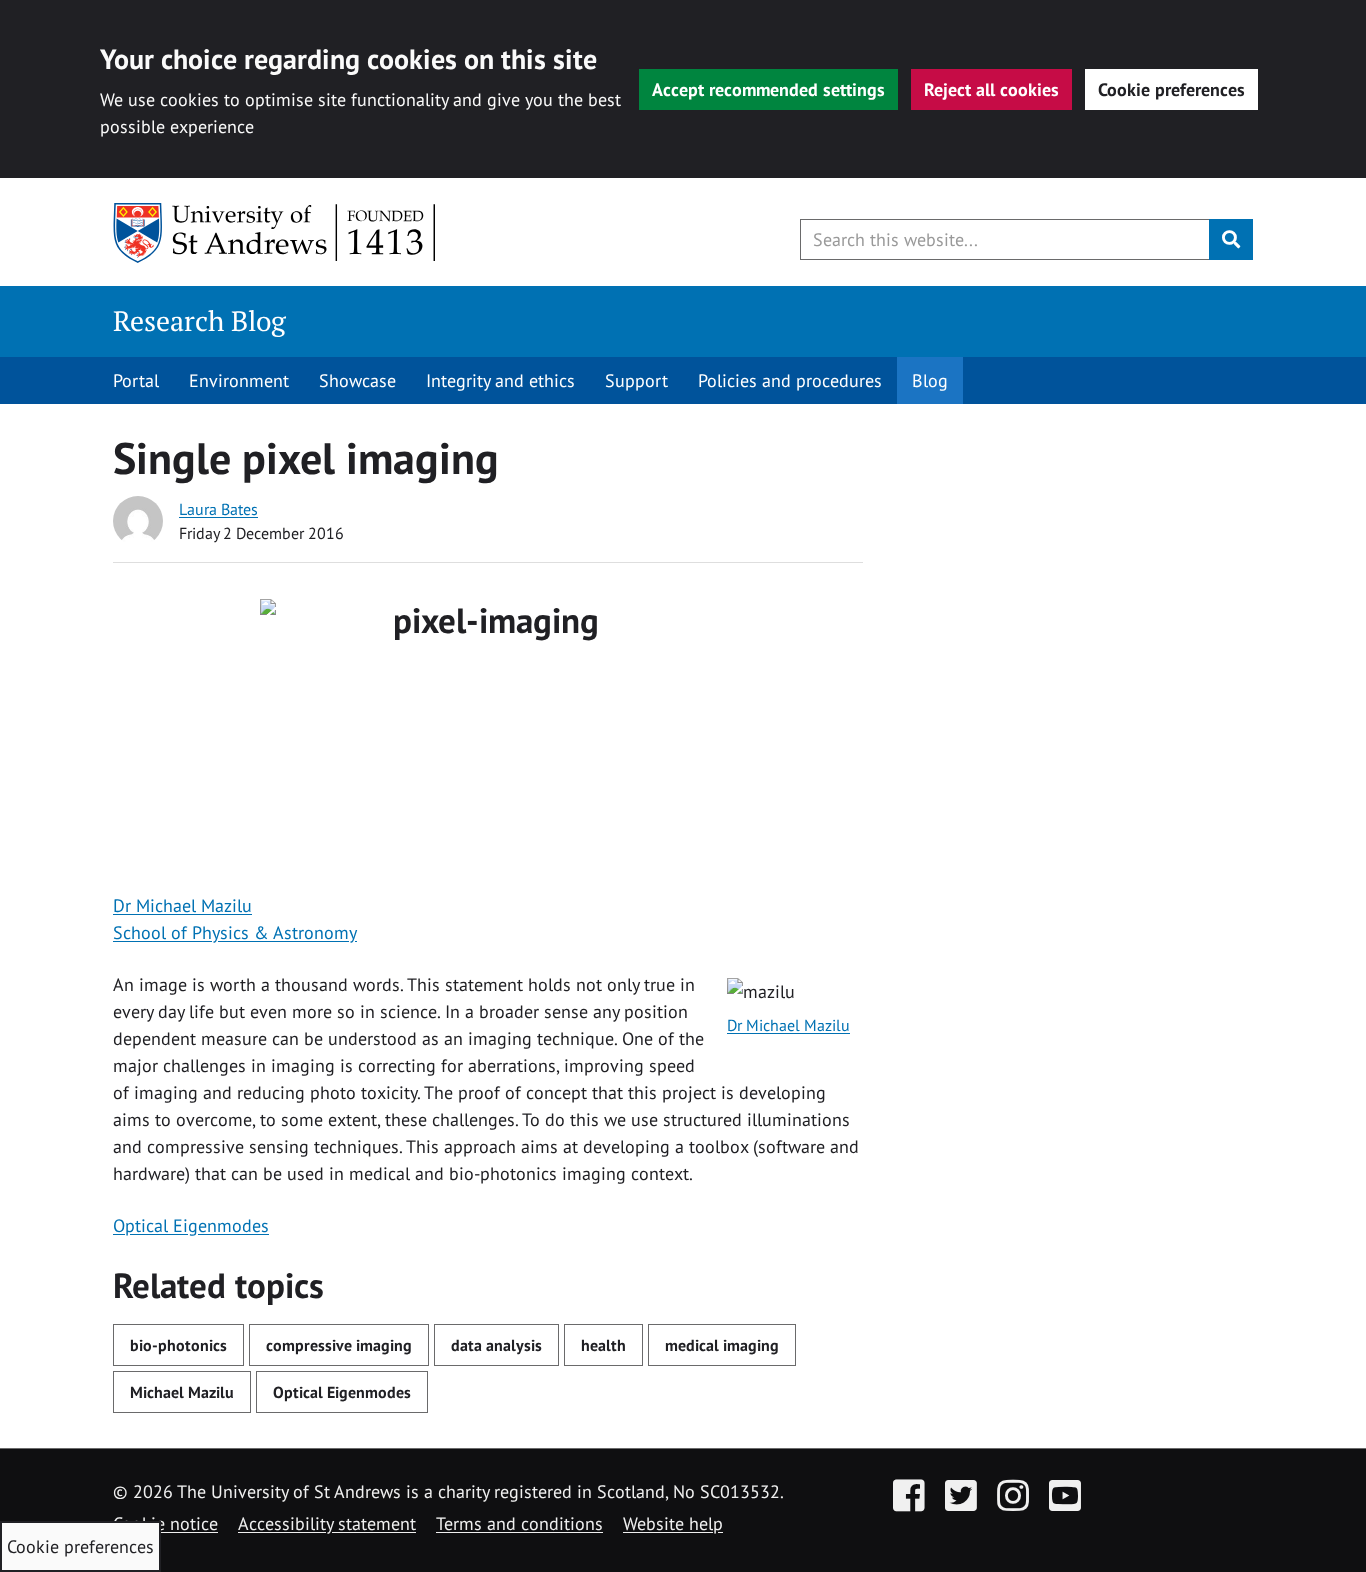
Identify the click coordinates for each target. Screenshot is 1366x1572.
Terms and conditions (519, 1523)
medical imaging (722, 1345)
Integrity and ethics (500, 380)
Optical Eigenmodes (191, 1225)
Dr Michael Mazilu (182, 905)
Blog (930, 380)
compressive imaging (339, 1345)
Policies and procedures (790, 380)
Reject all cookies (991, 89)
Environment (239, 380)
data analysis (496, 1345)
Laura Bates (218, 509)
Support (636, 380)
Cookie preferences (1171, 89)
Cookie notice (165, 1523)
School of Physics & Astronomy (235, 932)
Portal (136, 380)
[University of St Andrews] (275, 233)
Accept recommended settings (768, 89)
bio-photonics (178, 1345)
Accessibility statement (327, 1523)
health (603, 1345)
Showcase (357, 380)
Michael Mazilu (182, 1392)
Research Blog (199, 320)
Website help (673, 1523)
